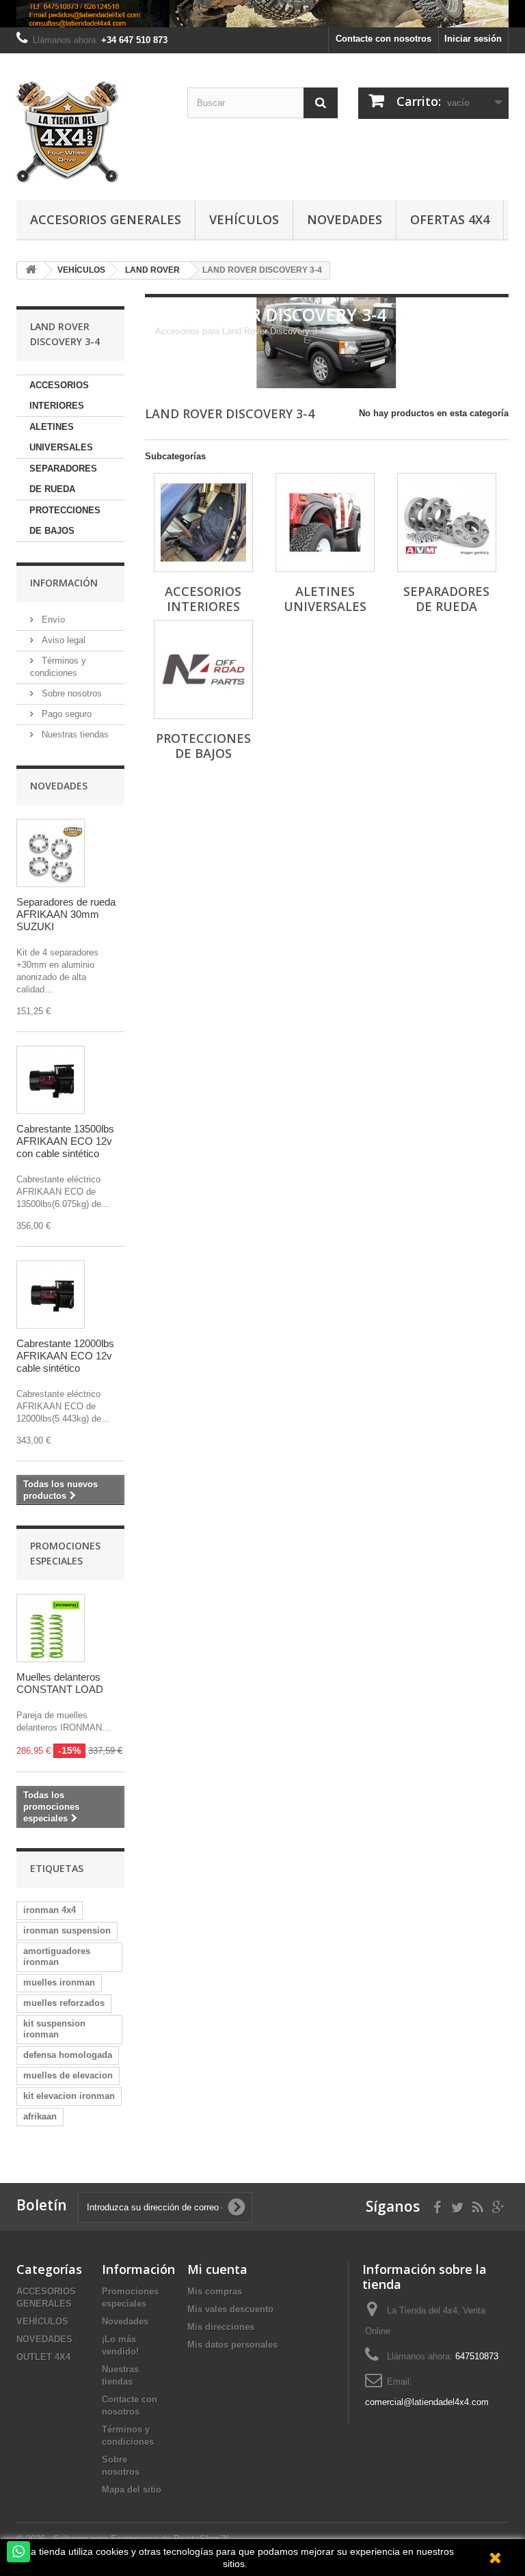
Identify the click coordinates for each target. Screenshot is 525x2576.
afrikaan (40, 2116)
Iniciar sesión (473, 39)
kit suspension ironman (54, 2029)
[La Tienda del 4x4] (92, 132)
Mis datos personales (232, 2345)
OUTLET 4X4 (43, 2357)
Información (64, 583)
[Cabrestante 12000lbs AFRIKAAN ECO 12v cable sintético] (51, 1294)
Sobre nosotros (70, 693)
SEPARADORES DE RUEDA (63, 479)
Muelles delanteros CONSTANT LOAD (60, 1683)
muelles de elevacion (68, 2075)
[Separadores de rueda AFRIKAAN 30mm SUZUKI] (51, 853)
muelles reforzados (64, 2003)
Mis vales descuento (230, 2309)
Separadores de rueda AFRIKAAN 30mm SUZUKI (66, 914)
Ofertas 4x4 (450, 219)
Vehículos (244, 219)
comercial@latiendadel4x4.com (427, 2402)
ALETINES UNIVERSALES (61, 437)
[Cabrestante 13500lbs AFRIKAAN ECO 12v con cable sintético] (51, 1080)
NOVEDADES (44, 2339)
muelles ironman (59, 1982)
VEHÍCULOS (42, 2321)
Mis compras (215, 2291)
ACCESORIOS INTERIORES (59, 395)
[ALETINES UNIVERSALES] (325, 523)
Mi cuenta (217, 2269)
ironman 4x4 (50, 1910)
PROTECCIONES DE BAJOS (65, 520)
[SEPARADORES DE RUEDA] (447, 523)
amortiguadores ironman (57, 1956)
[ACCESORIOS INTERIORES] (203, 523)
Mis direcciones (221, 2327)
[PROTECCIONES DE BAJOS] (203, 669)
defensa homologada (68, 2055)
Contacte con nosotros (383, 39)
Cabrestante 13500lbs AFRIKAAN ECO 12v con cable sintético (65, 1141)
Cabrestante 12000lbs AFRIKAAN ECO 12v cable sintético (65, 1356)
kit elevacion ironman (69, 2096)
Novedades (345, 219)
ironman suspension (67, 1930)
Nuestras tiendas (74, 734)
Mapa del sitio (132, 2490)
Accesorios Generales (106, 219)
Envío (52, 620)
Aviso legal (62, 640)
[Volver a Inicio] (31, 270)
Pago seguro (65, 714)
